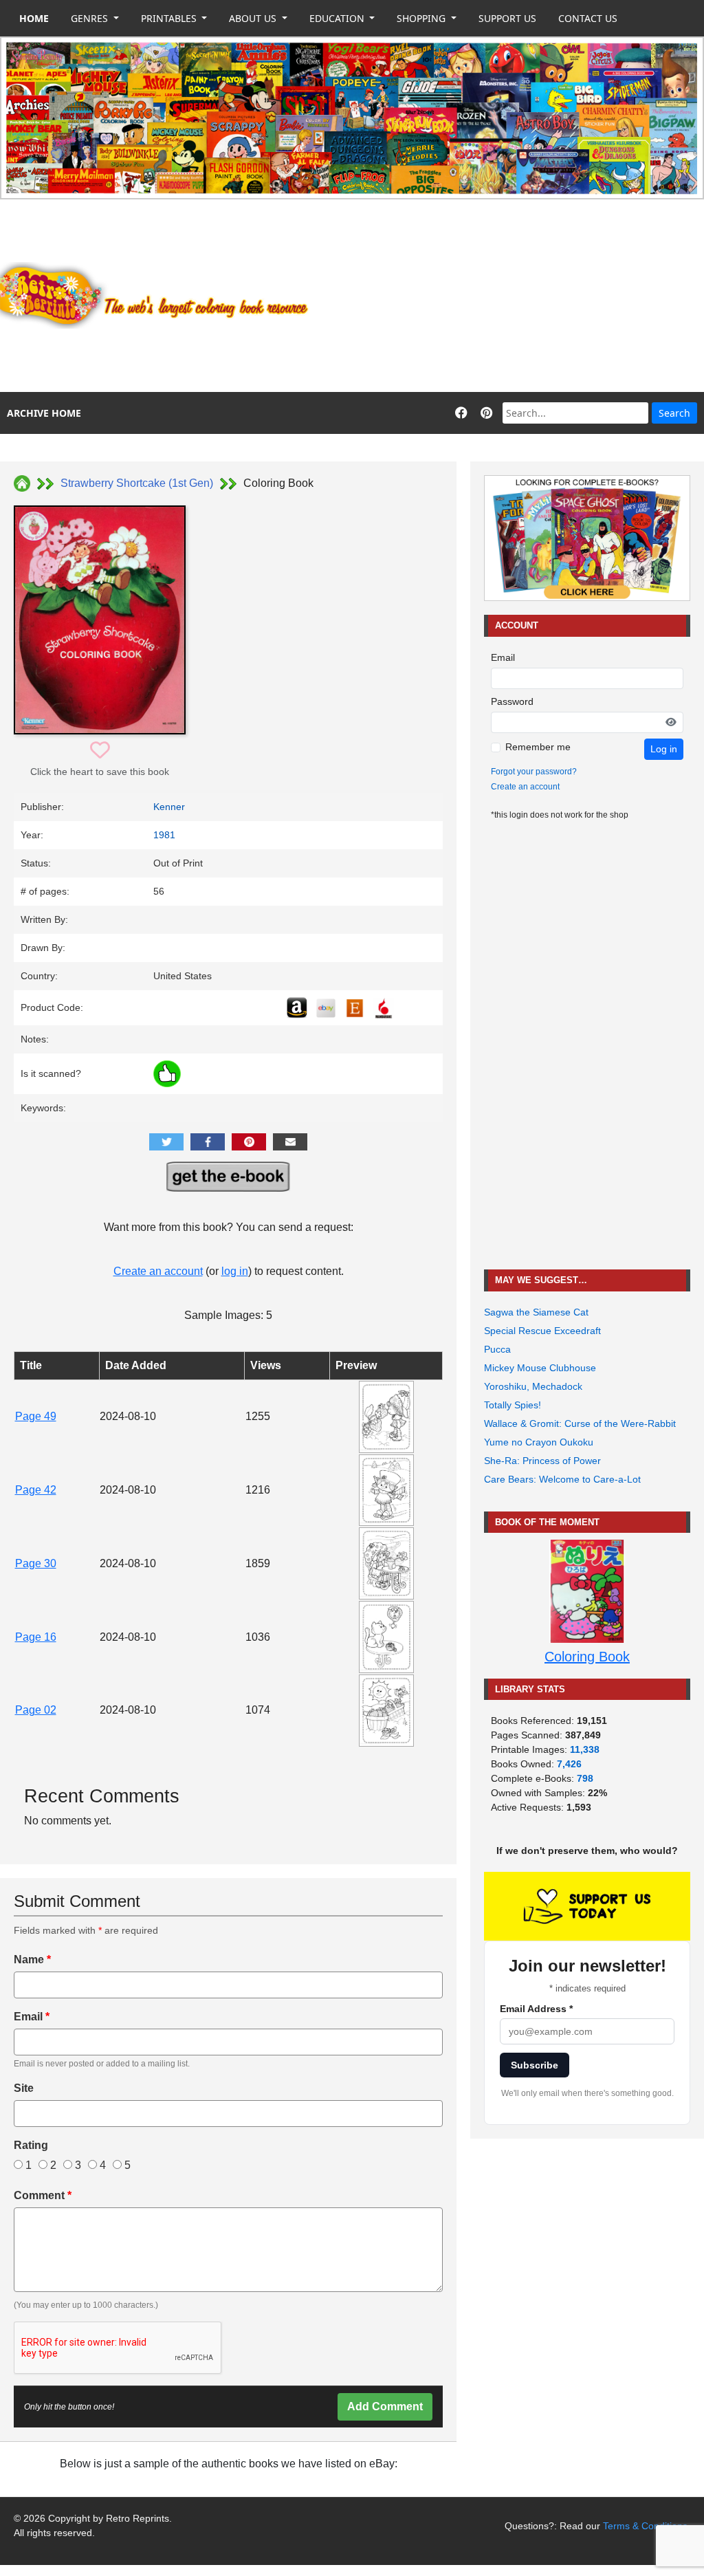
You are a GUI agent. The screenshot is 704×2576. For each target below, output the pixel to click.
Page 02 (36, 1710)
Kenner (169, 807)
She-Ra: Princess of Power (542, 1461)
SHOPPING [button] (422, 18)
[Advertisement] (514, 296)
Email (32, 2017)
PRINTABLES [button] (170, 18)
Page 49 (36, 1416)
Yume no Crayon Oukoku (539, 1442)
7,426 (569, 1764)
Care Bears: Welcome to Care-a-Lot (562, 1479)
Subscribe (535, 2065)
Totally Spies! (513, 1405)
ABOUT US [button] (254, 18)
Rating (31, 2145)
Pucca (497, 1349)
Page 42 (36, 1490)
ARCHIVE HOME (44, 413)
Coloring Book (587, 1657)
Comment (43, 2195)
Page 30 (36, 1563)
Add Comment (385, 2406)
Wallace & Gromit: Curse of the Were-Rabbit (580, 1423)
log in (235, 1271)
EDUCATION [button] (338, 18)
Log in (664, 749)
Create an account (158, 1271)
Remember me (538, 747)
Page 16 (36, 1637)
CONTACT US (588, 18)
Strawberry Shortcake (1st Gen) (137, 483)
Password (512, 701)
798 (585, 1778)
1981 (164, 835)
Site (24, 2088)
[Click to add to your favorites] (100, 751)
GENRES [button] (91, 18)
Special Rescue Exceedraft (542, 1331)
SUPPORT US (507, 18)
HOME (34, 18)
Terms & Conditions (645, 2526)
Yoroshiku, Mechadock (533, 1386)
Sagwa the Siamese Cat (536, 1312)
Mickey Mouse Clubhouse (540, 1368)
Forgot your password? (534, 772)
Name (32, 1960)
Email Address (536, 2009)
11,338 (585, 1749)
